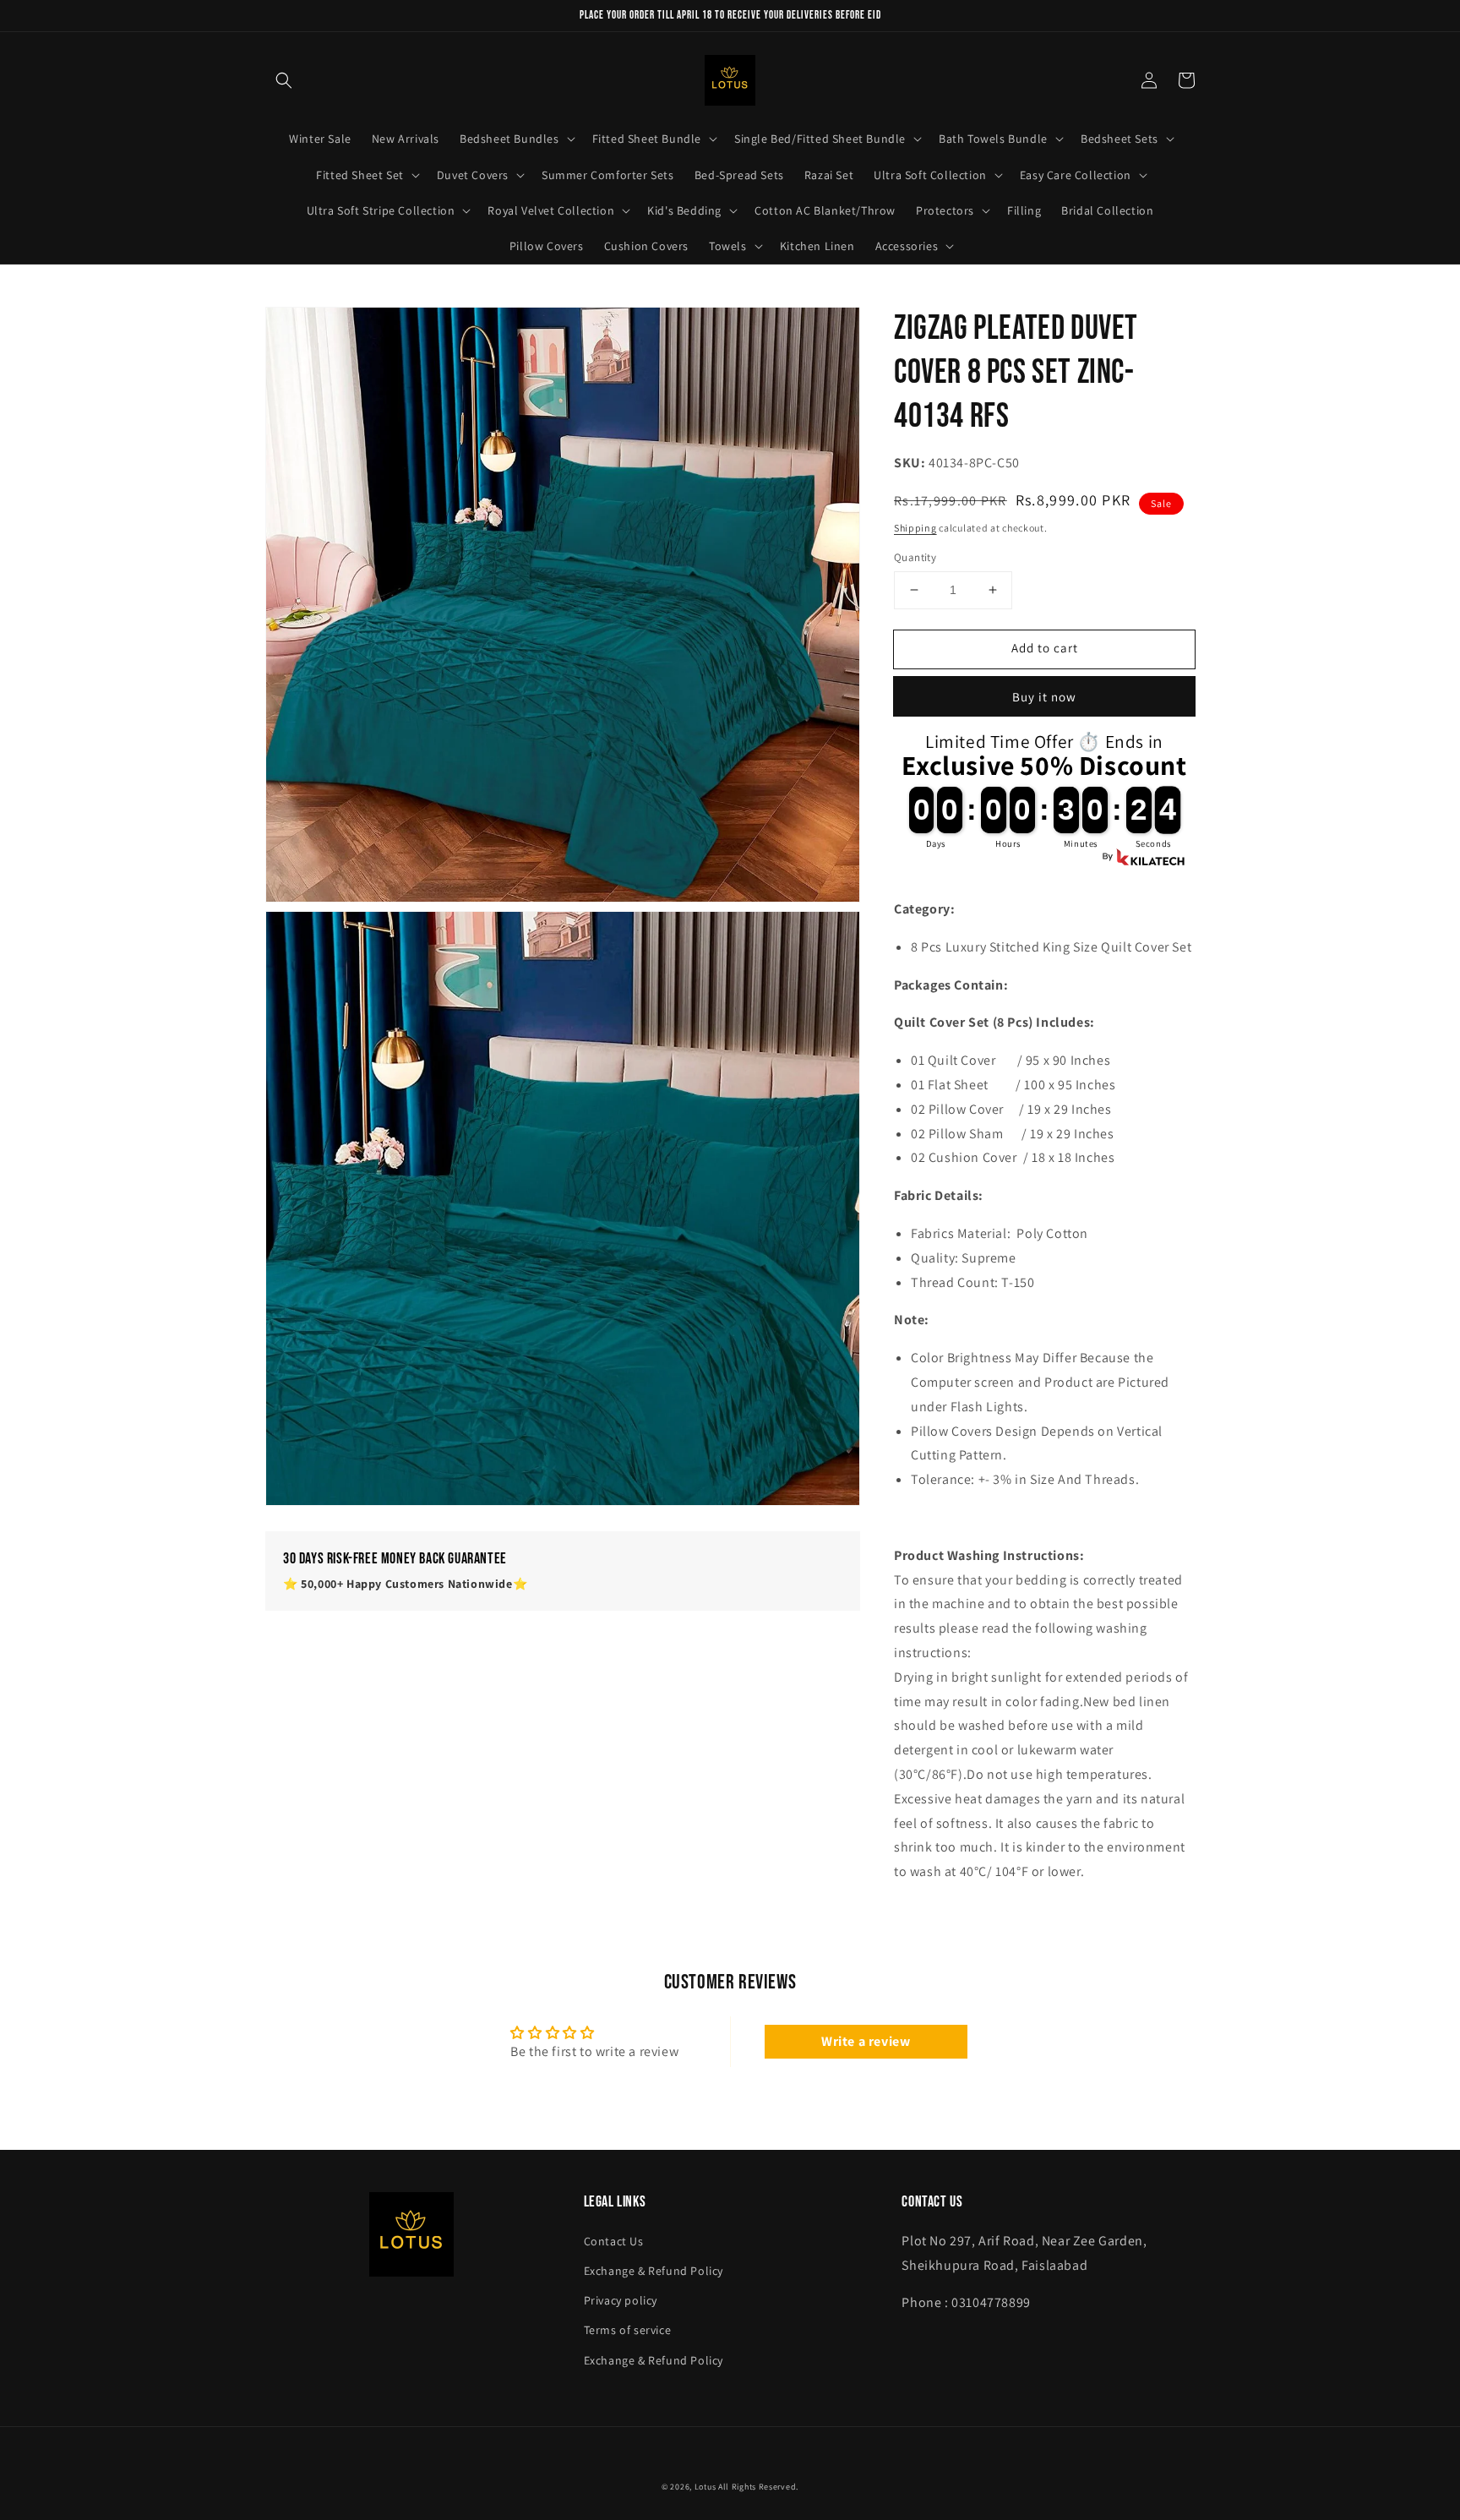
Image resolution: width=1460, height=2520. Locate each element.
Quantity (915, 557)
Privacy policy (621, 2300)
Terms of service (628, 2330)
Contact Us (614, 2241)
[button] (284, 80)
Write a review (866, 2041)
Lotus (705, 2487)
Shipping (915, 528)
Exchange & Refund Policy (654, 2271)
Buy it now (1044, 697)
